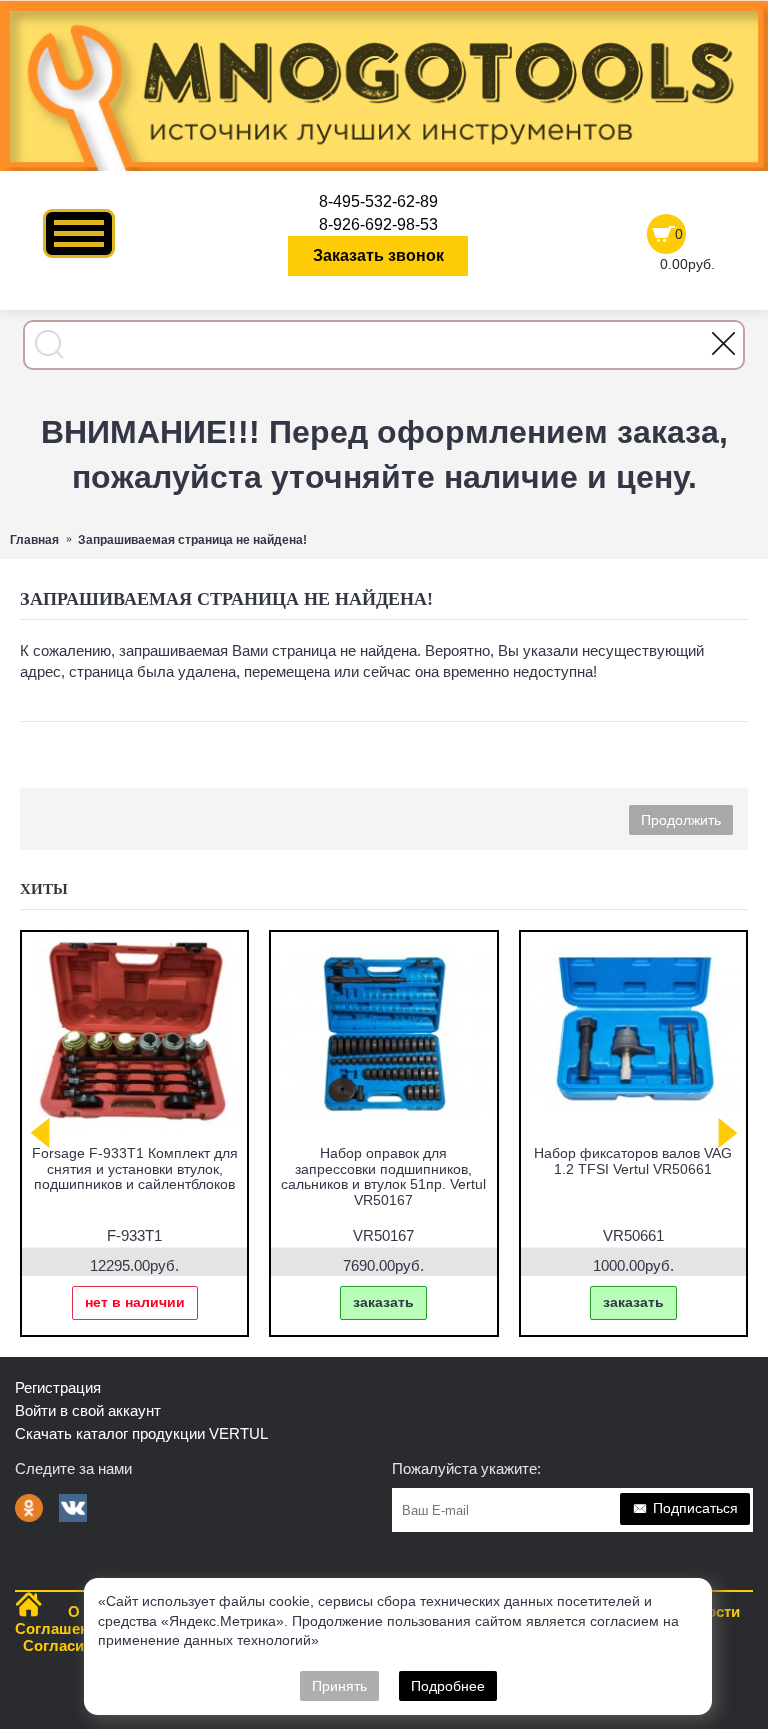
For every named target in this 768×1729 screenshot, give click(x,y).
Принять (339, 1686)
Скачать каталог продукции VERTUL (141, 1433)
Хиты (44, 889)
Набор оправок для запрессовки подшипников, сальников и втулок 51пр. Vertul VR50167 (383, 1176)
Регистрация (58, 1387)
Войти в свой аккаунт (88, 1410)
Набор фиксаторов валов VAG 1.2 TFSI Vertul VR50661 (633, 1160)
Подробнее (448, 1686)
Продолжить (681, 820)
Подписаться (695, 1508)
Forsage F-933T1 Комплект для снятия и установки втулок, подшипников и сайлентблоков (135, 1168)
